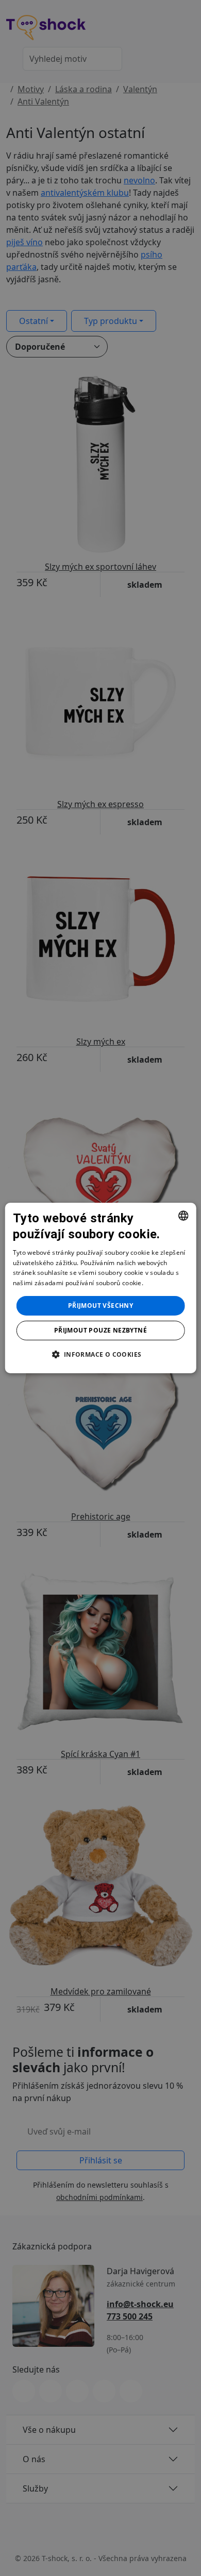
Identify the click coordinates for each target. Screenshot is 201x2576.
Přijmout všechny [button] (100, 1306)
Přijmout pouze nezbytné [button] (100, 1330)
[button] (100, 1354)
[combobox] (183, 1216)
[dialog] (101, 1288)
